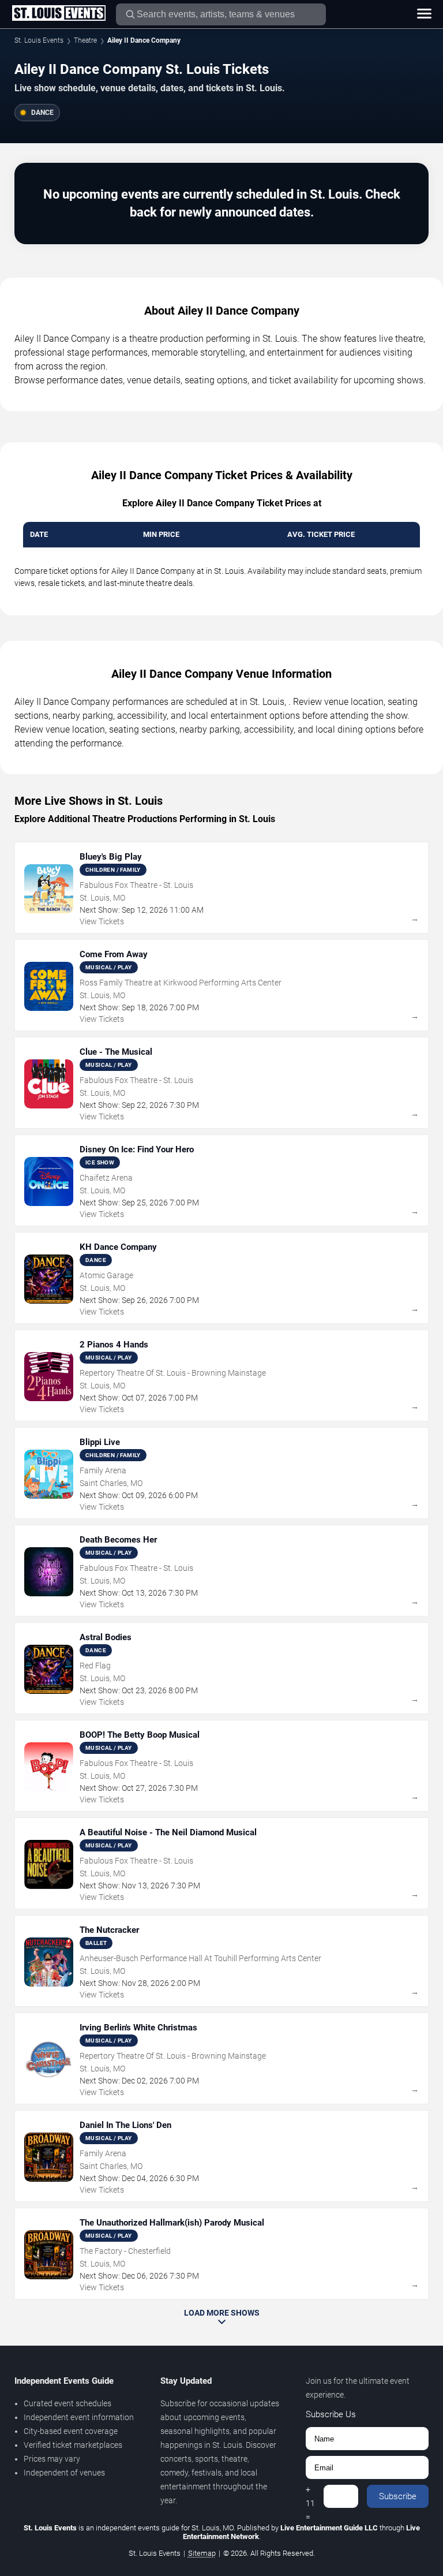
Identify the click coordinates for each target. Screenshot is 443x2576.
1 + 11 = (310, 2496)
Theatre (85, 40)
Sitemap (202, 2553)
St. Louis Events (39, 40)
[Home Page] (59, 14)
